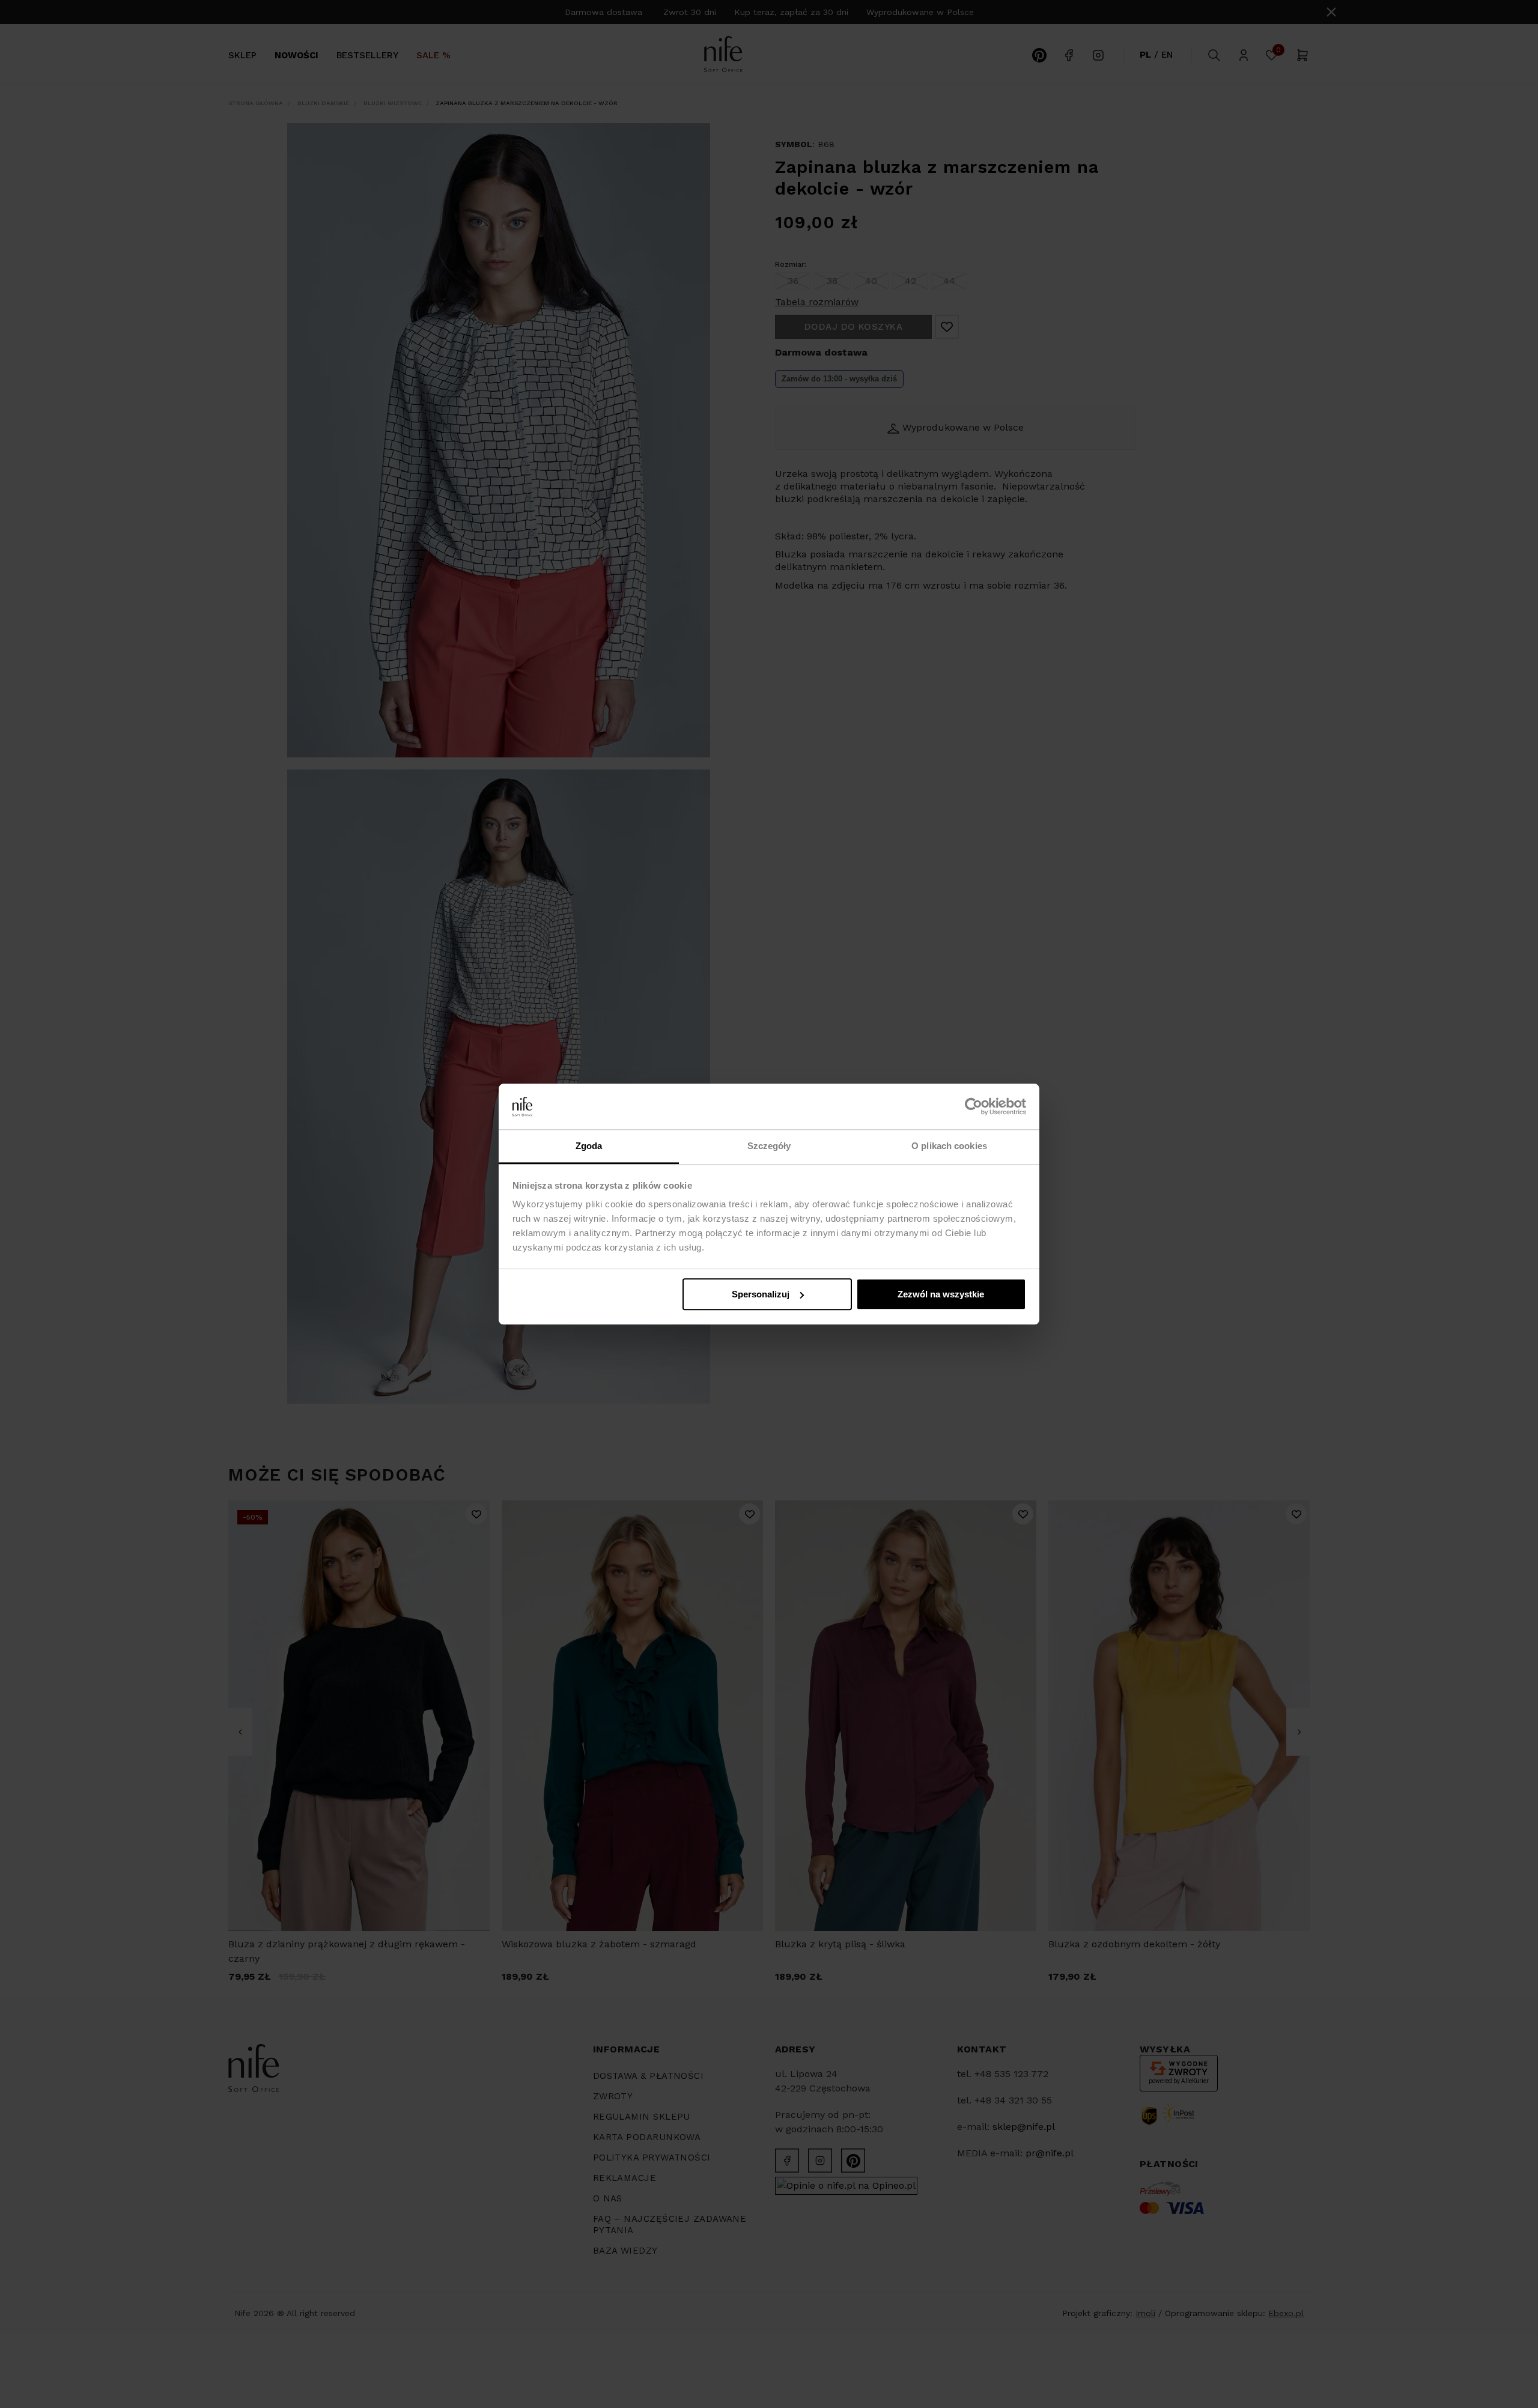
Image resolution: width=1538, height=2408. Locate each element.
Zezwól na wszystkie (941, 1294)
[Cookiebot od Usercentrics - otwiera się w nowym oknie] (974, 1106)
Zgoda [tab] (589, 1146)
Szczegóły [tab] (769, 1146)
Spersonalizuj (761, 1294)
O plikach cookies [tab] (949, 1146)
